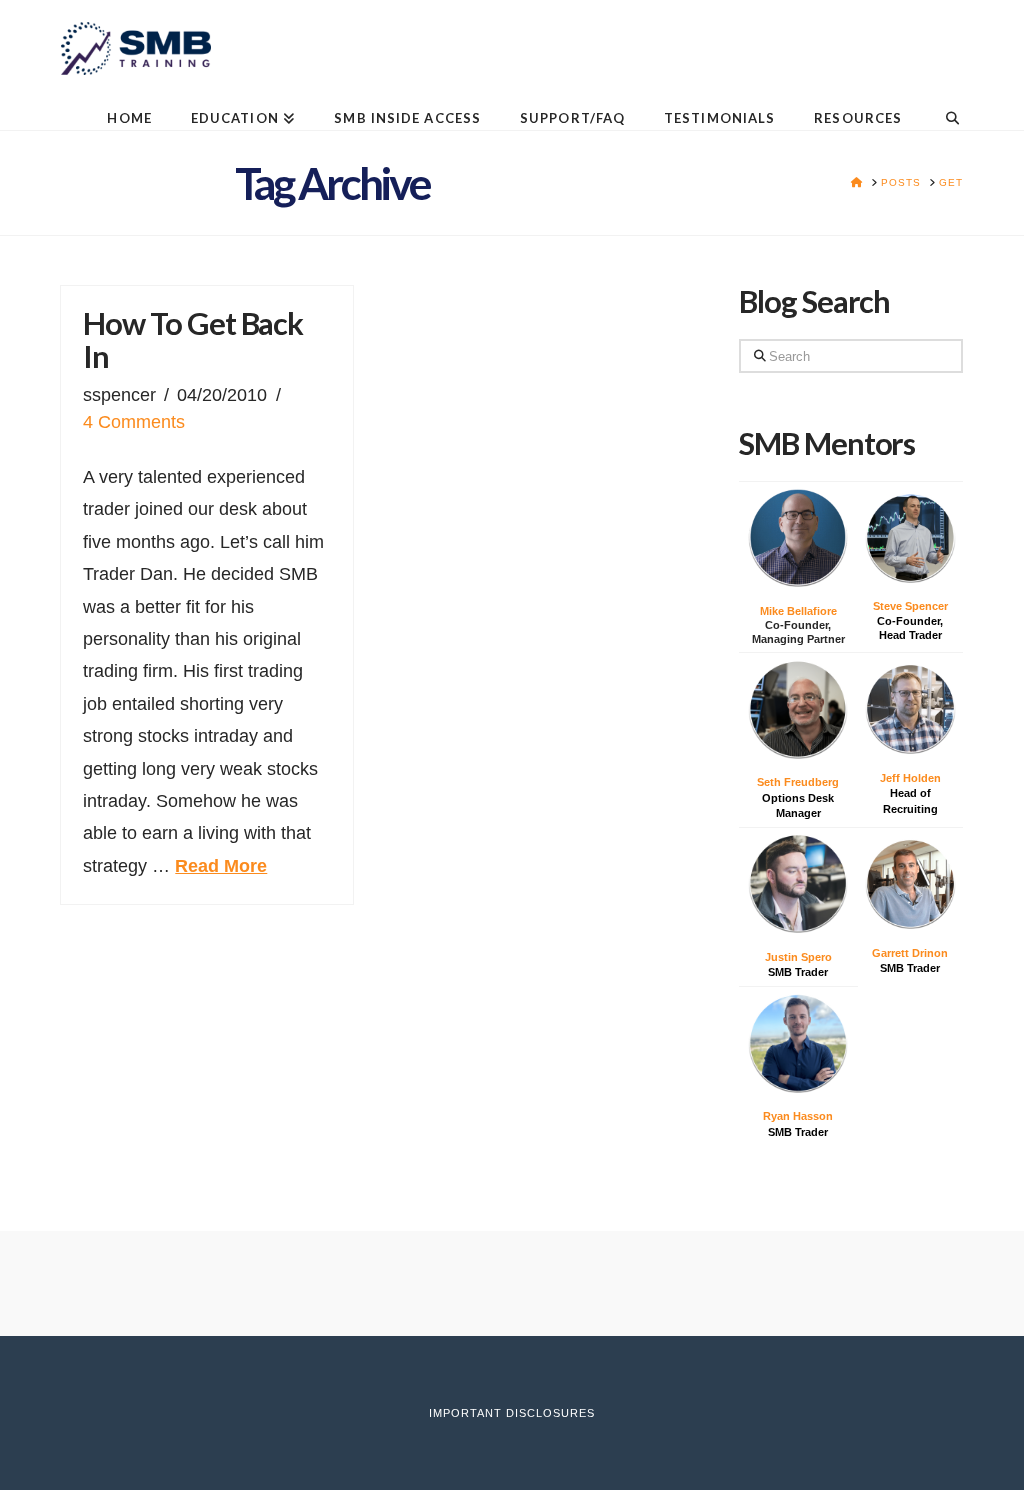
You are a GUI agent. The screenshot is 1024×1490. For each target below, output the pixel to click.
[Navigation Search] (941, 102)
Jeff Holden (910, 778)
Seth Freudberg (798, 782)
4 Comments (134, 422)
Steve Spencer (910, 606)
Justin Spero (798, 957)
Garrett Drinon (910, 953)
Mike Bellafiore (798, 611)
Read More (221, 866)
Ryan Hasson (798, 1116)
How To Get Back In (193, 340)
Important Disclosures (512, 1413)
